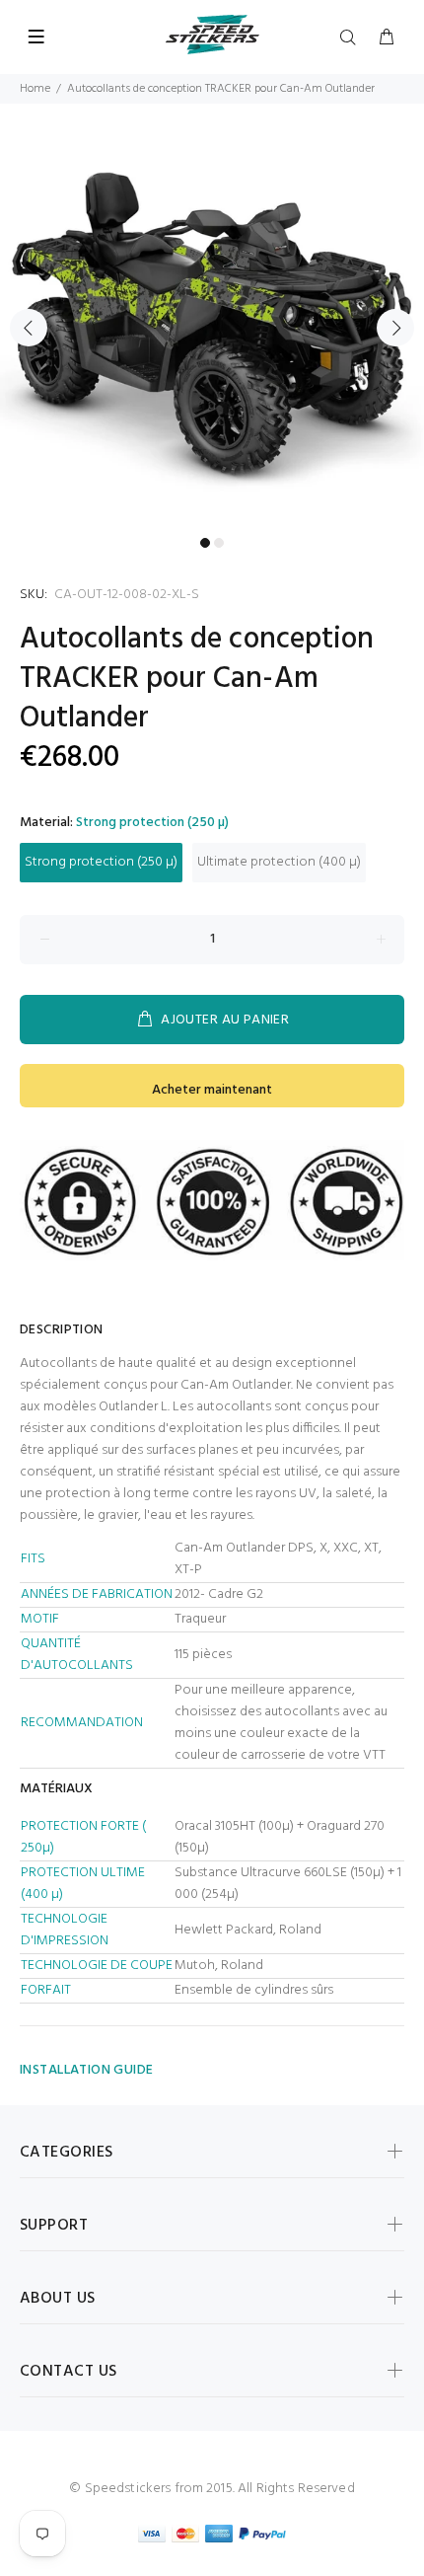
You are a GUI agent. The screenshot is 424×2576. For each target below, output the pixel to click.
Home (35, 89)
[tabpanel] (212, 316)
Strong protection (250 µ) (101, 862)
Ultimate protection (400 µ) (279, 862)
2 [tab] (219, 543)
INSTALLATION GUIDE (87, 2070)
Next (395, 328)
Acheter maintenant (212, 1090)
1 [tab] (205, 543)
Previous (29, 328)
